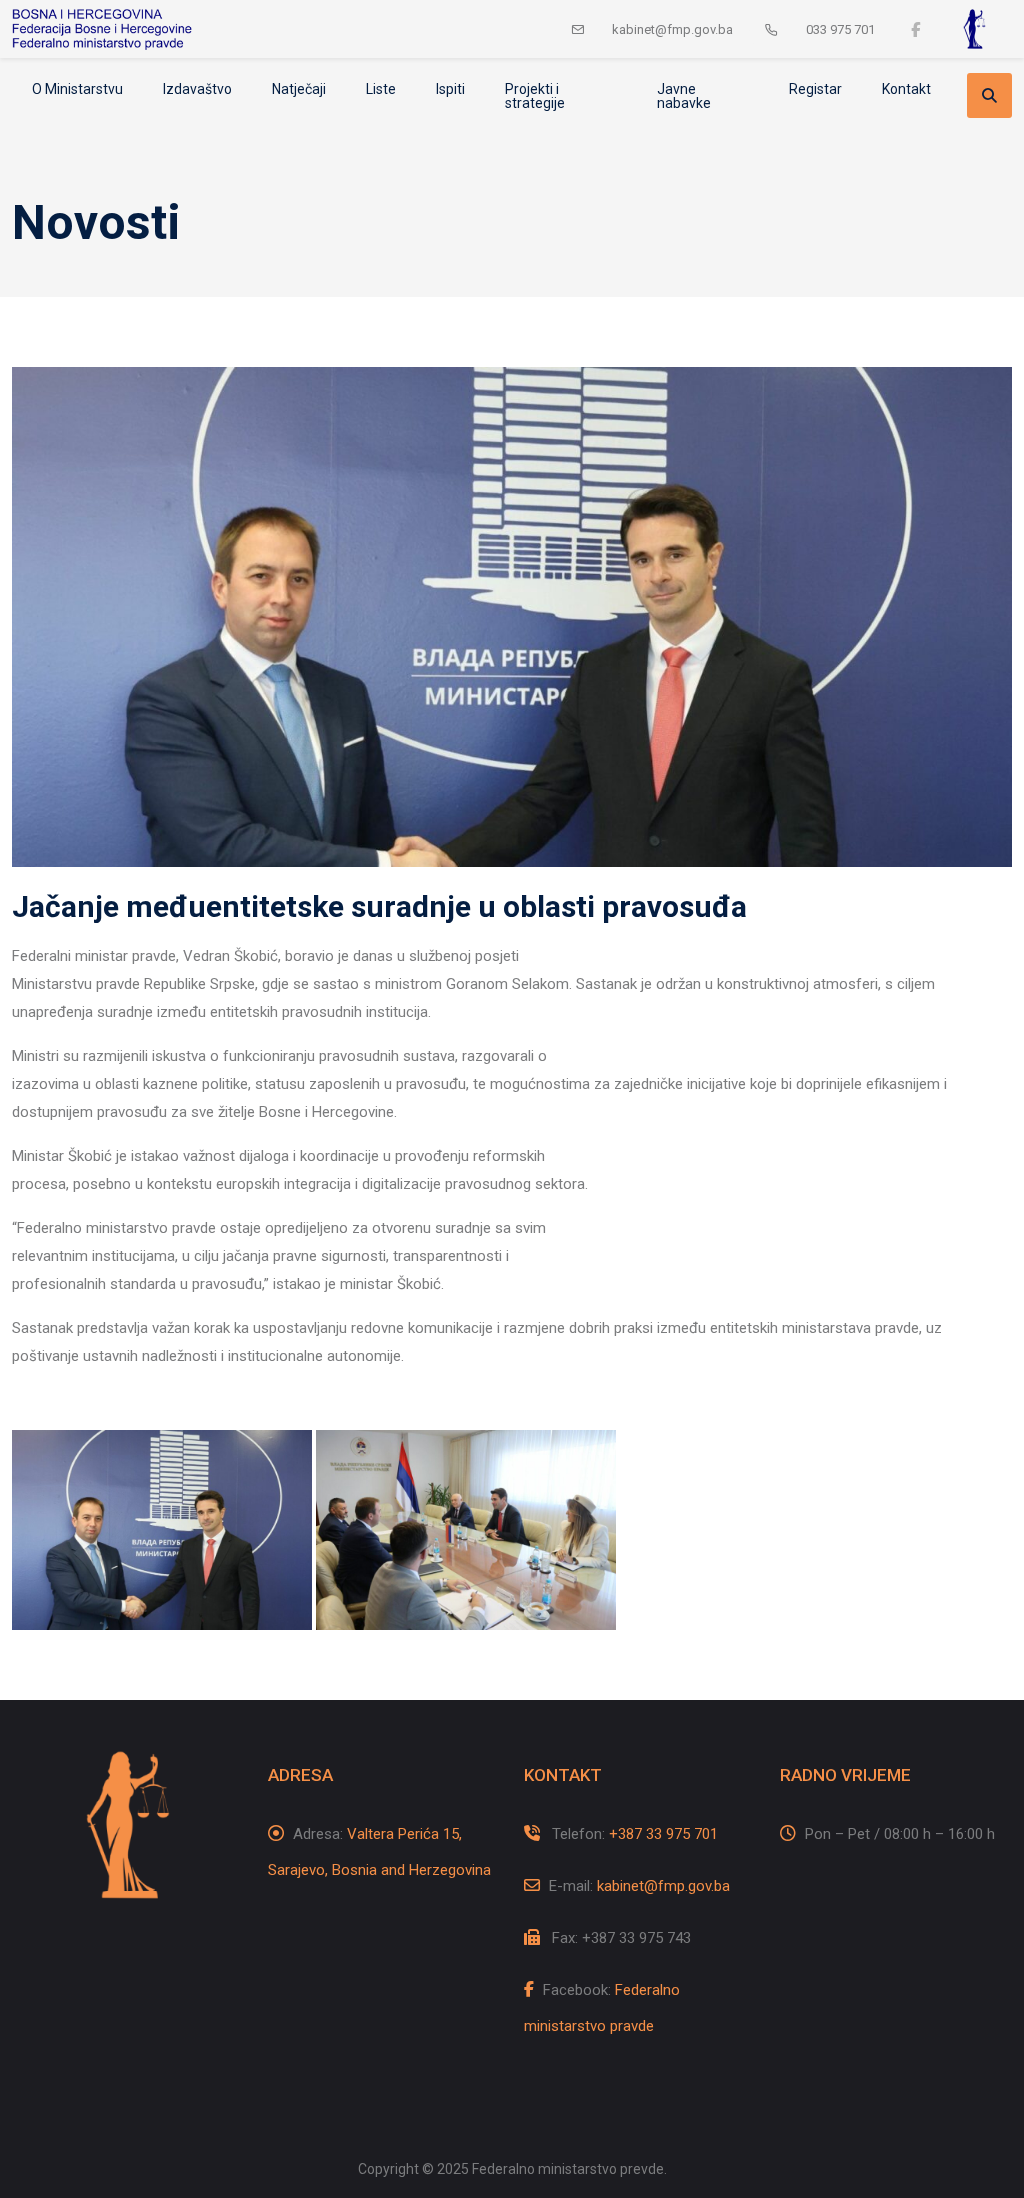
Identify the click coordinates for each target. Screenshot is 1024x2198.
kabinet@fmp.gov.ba (663, 1886)
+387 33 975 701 (663, 1834)
